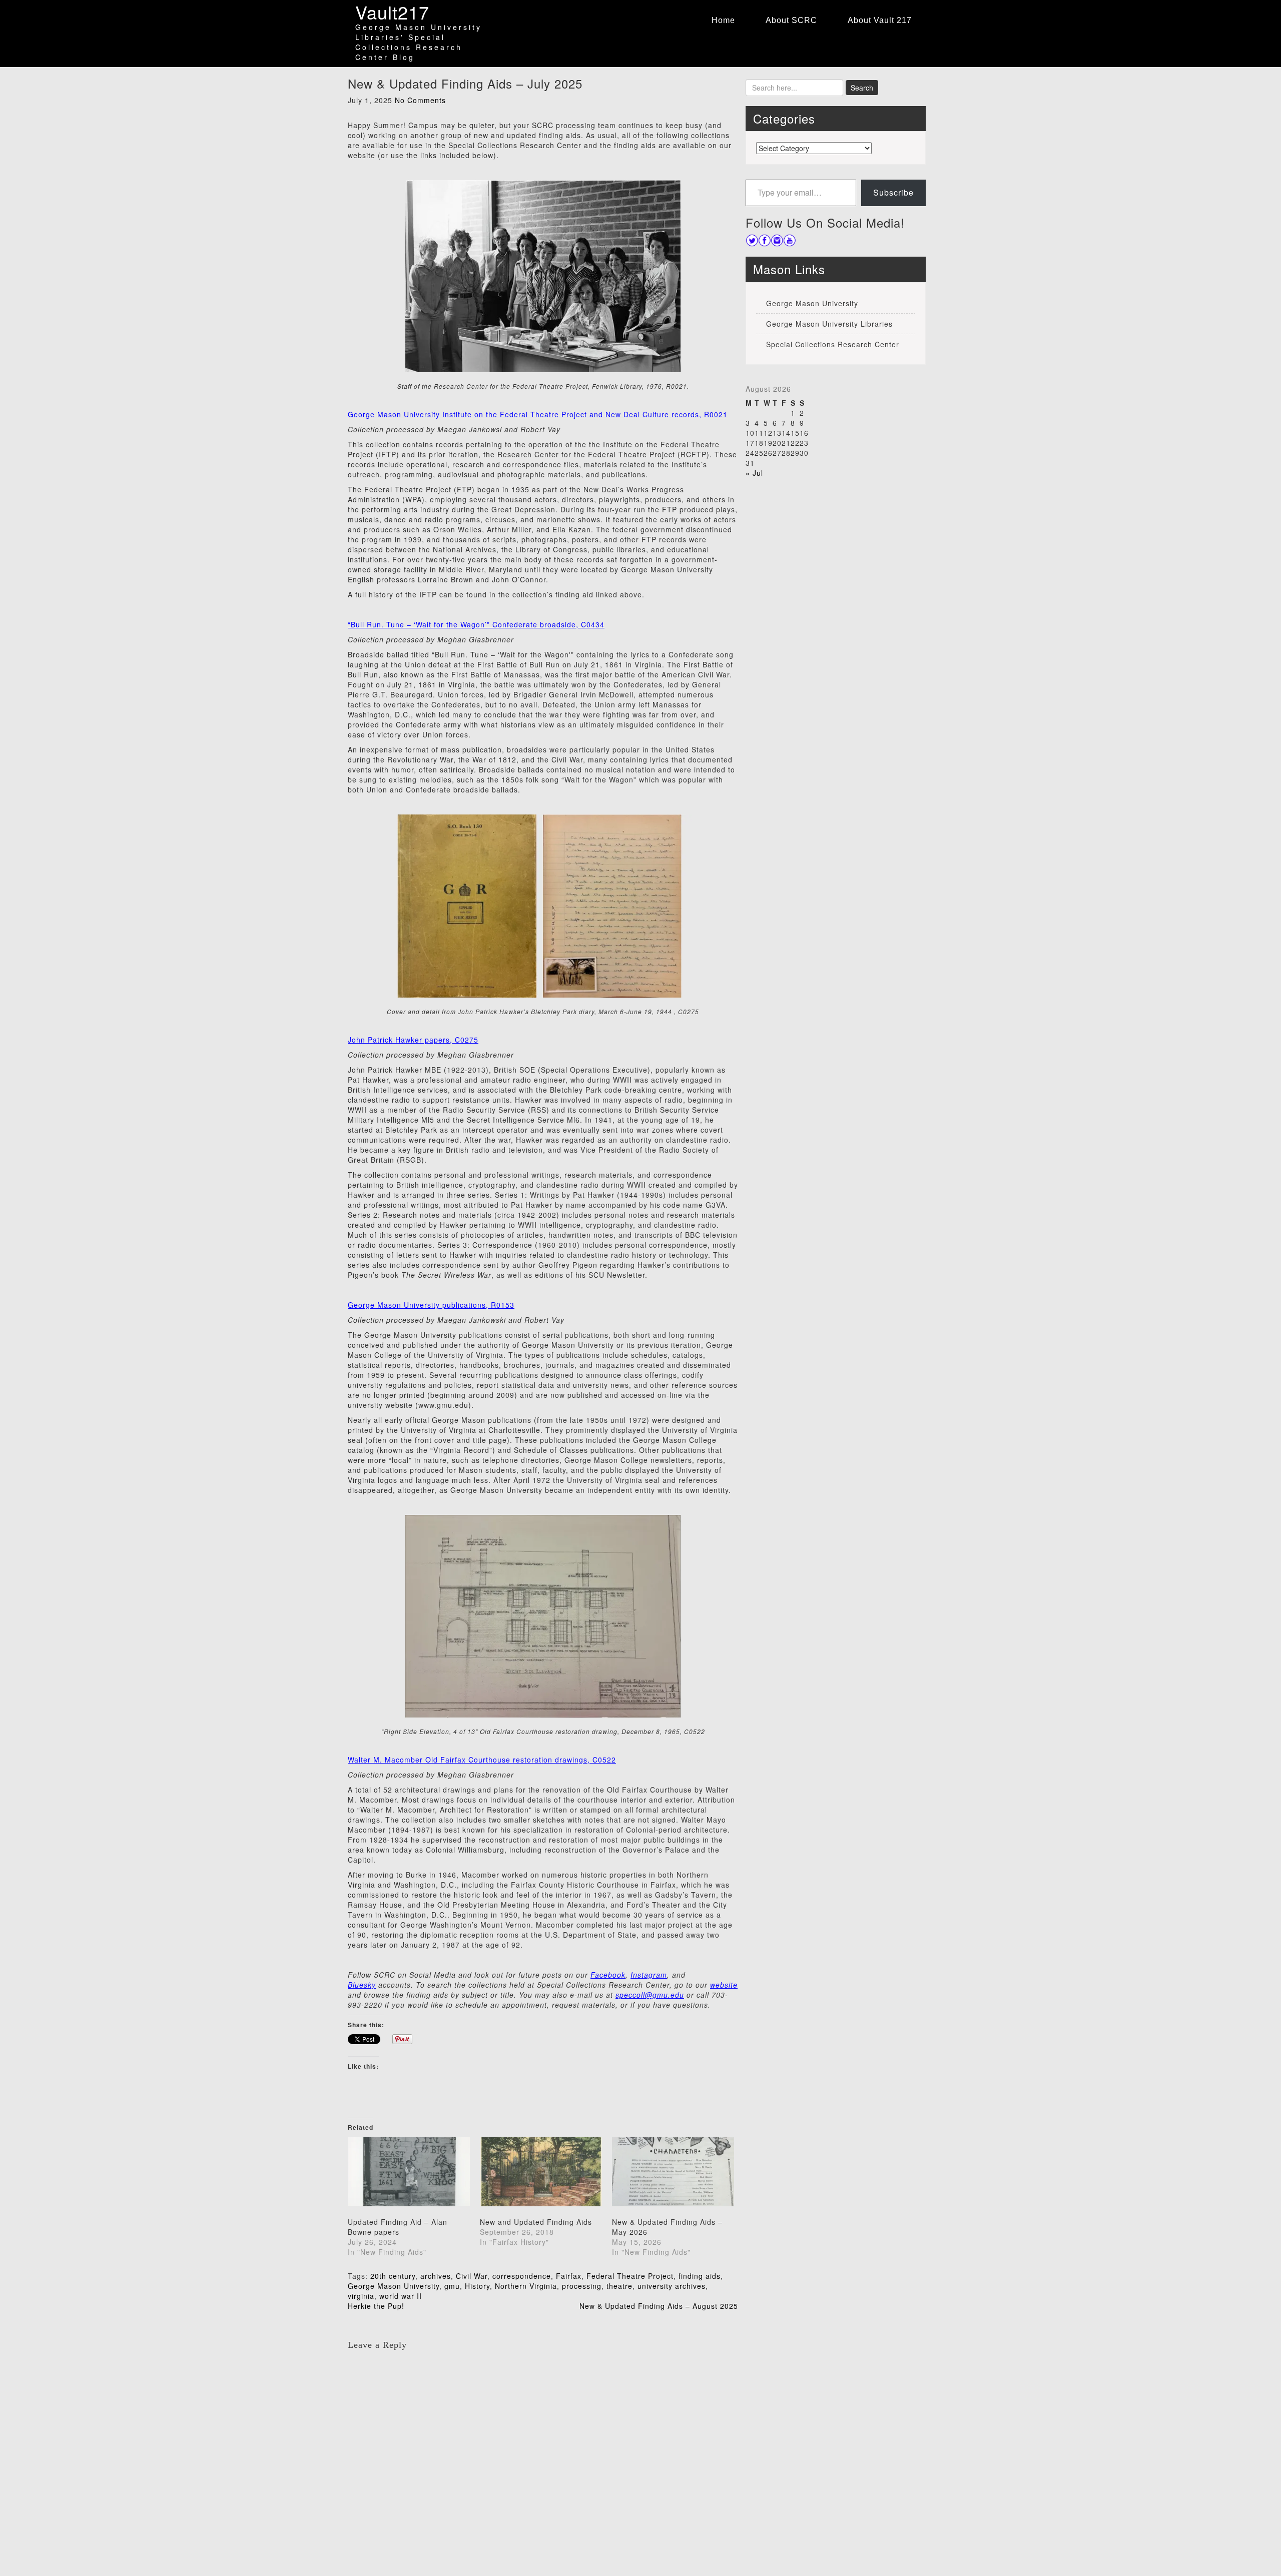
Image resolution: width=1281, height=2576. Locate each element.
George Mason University (394, 2286)
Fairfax (569, 2276)
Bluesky (362, 1985)
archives (436, 2276)
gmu (452, 2286)
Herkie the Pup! (376, 2306)
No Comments (420, 100)
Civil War (472, 2276)
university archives (672, 2286)
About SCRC (791, 20)
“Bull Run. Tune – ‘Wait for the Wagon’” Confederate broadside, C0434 (476, 624)
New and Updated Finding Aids (536, 2222)
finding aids (700, 2276)
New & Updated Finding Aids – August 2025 (659, 2306)
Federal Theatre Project (630, 2276)
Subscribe (893, 192)
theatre (619, 2286)
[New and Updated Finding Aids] (541, 2172)
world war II (401, 2296)
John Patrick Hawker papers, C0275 (413, 1040)
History (477, 2286)
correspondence (522, 2276)
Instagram (649, 1975)
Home (723, 20)
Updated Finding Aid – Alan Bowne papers (398, 2227)
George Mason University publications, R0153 (431, 1305)
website (724, 1985)
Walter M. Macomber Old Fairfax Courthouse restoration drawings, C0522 (482, 1760)
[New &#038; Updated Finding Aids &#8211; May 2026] (673, 2172)
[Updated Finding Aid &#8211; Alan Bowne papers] (409, 2172)
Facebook (608, 1975)
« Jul (754, 473)
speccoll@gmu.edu (650, 1995)
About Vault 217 (880, 20)
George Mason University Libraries (829, 324)
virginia (361, 2296)
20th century (393, 2276)
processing (582, 2286)
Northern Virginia (526, 2286)
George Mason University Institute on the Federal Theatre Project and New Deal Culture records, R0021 (538, 414)
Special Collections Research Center (833, 344)
